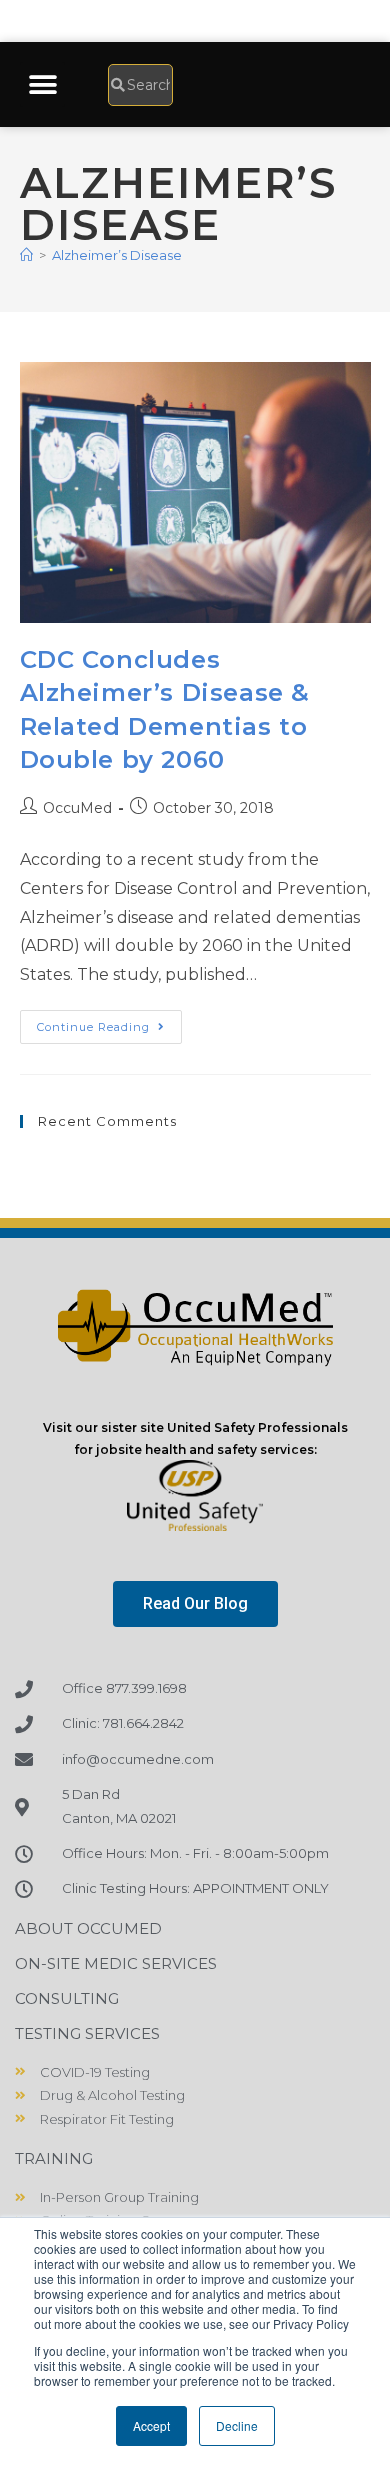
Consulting (67, 1998)
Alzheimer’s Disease (117, 255)
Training (54, 2158)
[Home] (26, 255)
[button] (42, 84)
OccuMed (77, 808)
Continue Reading (109, 1022)
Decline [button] (237, 2425)
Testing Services (87, 2033)
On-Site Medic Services (116, 1963)
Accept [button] (151, 2425)
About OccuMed (88, 1928)
